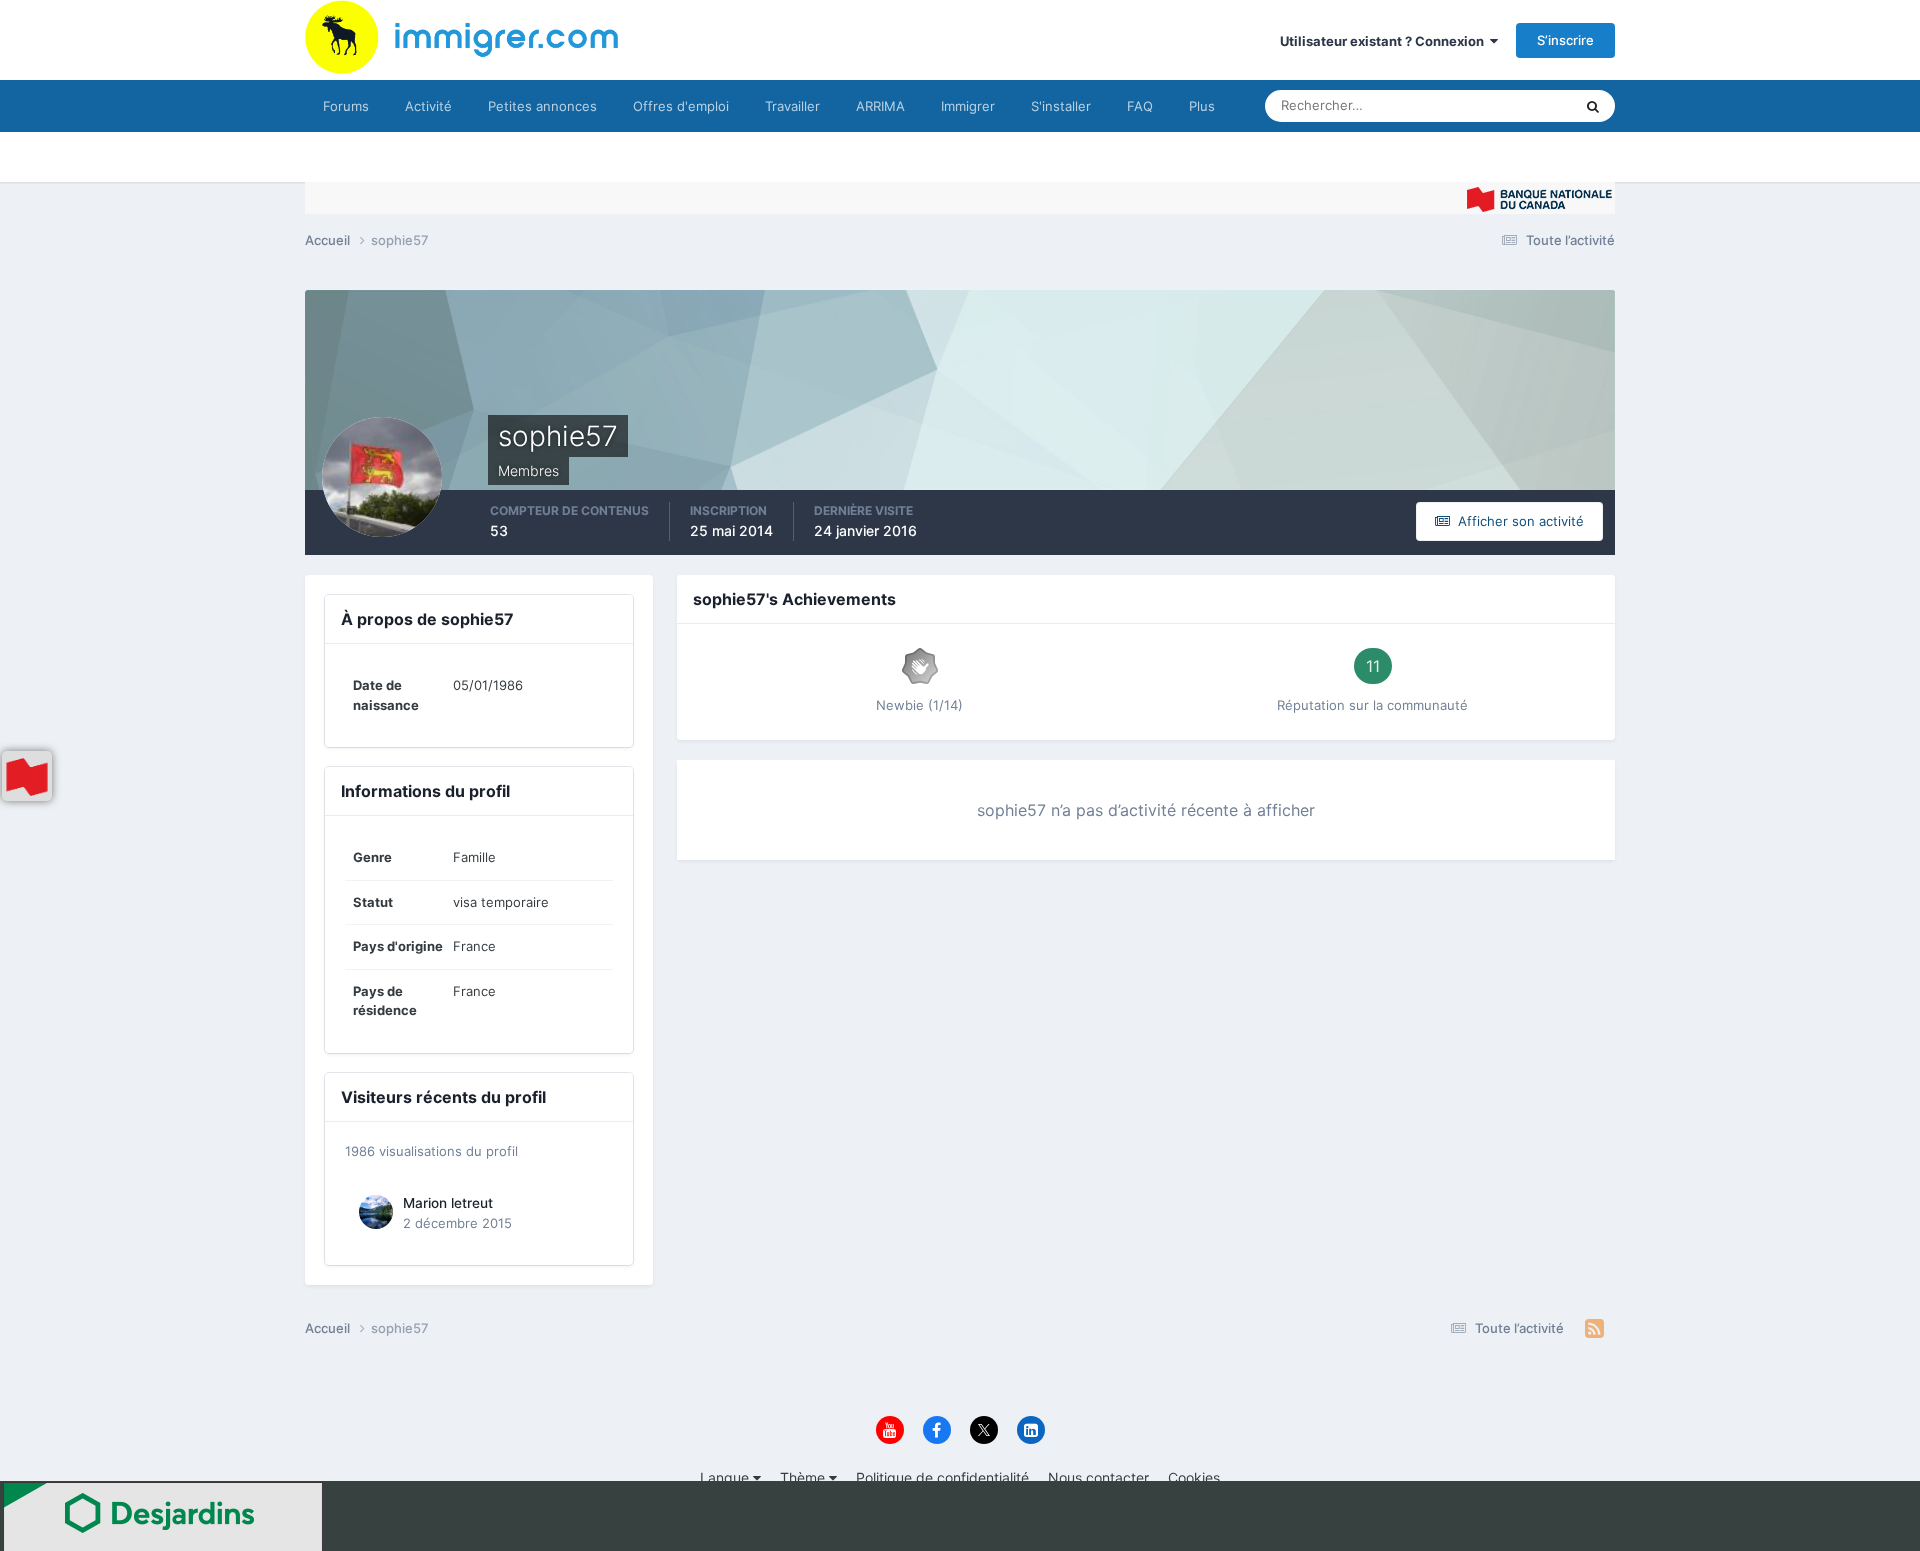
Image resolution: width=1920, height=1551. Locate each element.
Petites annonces (542, 106)
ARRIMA (880, 106)
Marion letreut (448, 1203)
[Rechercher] (1593, 106)
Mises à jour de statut (1484, 105)
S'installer (1061, 106)
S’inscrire (1565, 40)
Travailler (792, 106)
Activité (428, 106)
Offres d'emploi (681, 106)
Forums (346, 106)
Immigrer (968, 106)
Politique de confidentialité (942, 1477)
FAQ (1140, 106)
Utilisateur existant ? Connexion (1385, 41)
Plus (1202, 106)
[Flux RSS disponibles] (1594, 1329)
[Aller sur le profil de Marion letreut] (376, 1212)
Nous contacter (1098, 1477)
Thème (804, 1477)
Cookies (1194, 1477)
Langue (726, 1477)
